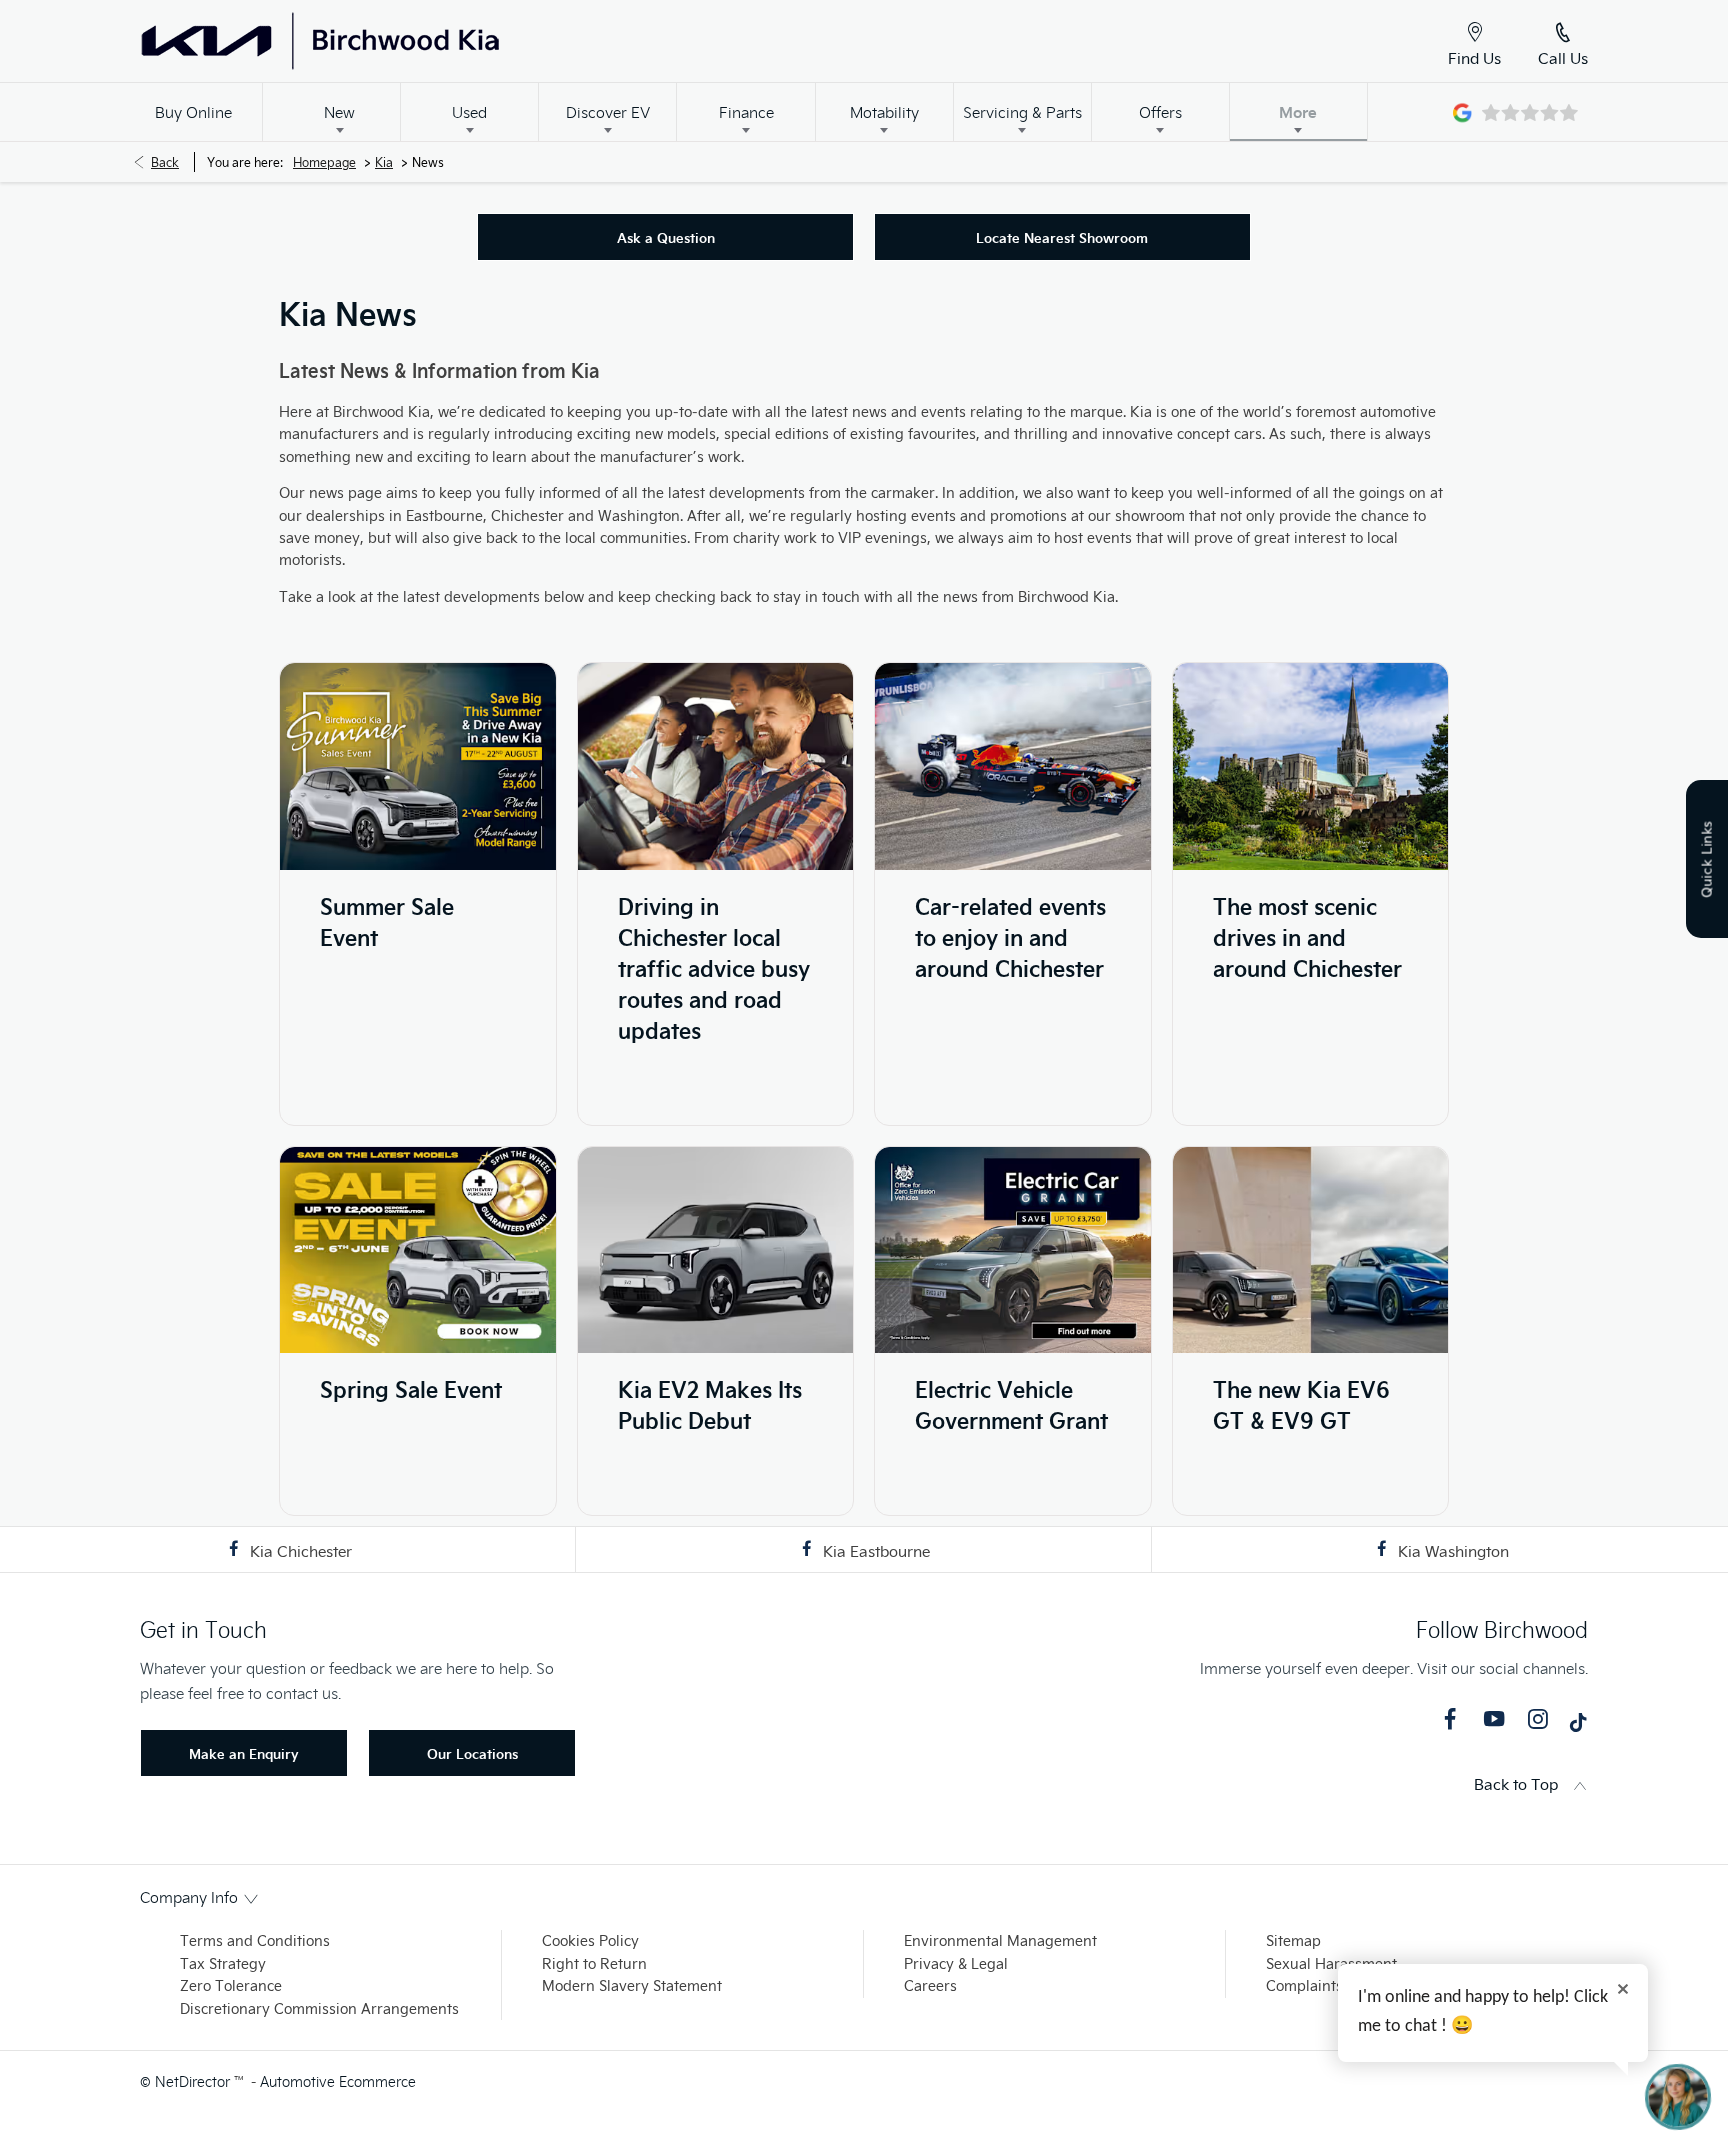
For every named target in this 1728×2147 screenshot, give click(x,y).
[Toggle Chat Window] (1678, 2097)
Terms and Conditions (255, 1940)
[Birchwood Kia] (404, 41)
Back (165, 162)
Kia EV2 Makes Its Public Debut (710, 1404)
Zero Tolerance (231, 1985)
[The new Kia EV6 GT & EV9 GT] (1311, 1250)
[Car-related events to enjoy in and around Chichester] (1013, 766)
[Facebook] (1450, 1719)
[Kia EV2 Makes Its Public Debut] (716, 1250)
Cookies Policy (590, 1940)
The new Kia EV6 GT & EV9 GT (1301, 1404)
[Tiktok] (1578, 1727)
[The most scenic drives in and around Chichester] (1311, 766)
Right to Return (594, 1963)
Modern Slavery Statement (632, 1985)
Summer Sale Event (387, 921)
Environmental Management (1000, 1940)
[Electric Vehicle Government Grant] (1013, 1250)
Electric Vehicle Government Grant (1011, 1404)
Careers (930, 1985)
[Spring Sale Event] (418, 1250)
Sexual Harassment (1331, 1963)
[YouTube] (1494, 1719)
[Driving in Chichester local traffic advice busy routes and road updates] (716, 766)
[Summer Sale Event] (418, 766)
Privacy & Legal (956, 1963)
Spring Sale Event (411, 1388)
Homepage (324, 162)
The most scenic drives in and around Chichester (1307, 936)
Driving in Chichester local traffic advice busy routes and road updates (714, 967)
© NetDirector (187, 2081)
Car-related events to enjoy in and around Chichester (1010, 936)
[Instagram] (1538, 1719)
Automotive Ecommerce (338, 2081)
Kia (384, 162)
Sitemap (1293, 1940)
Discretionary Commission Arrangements (319, 2008)
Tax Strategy (223, 1963)
